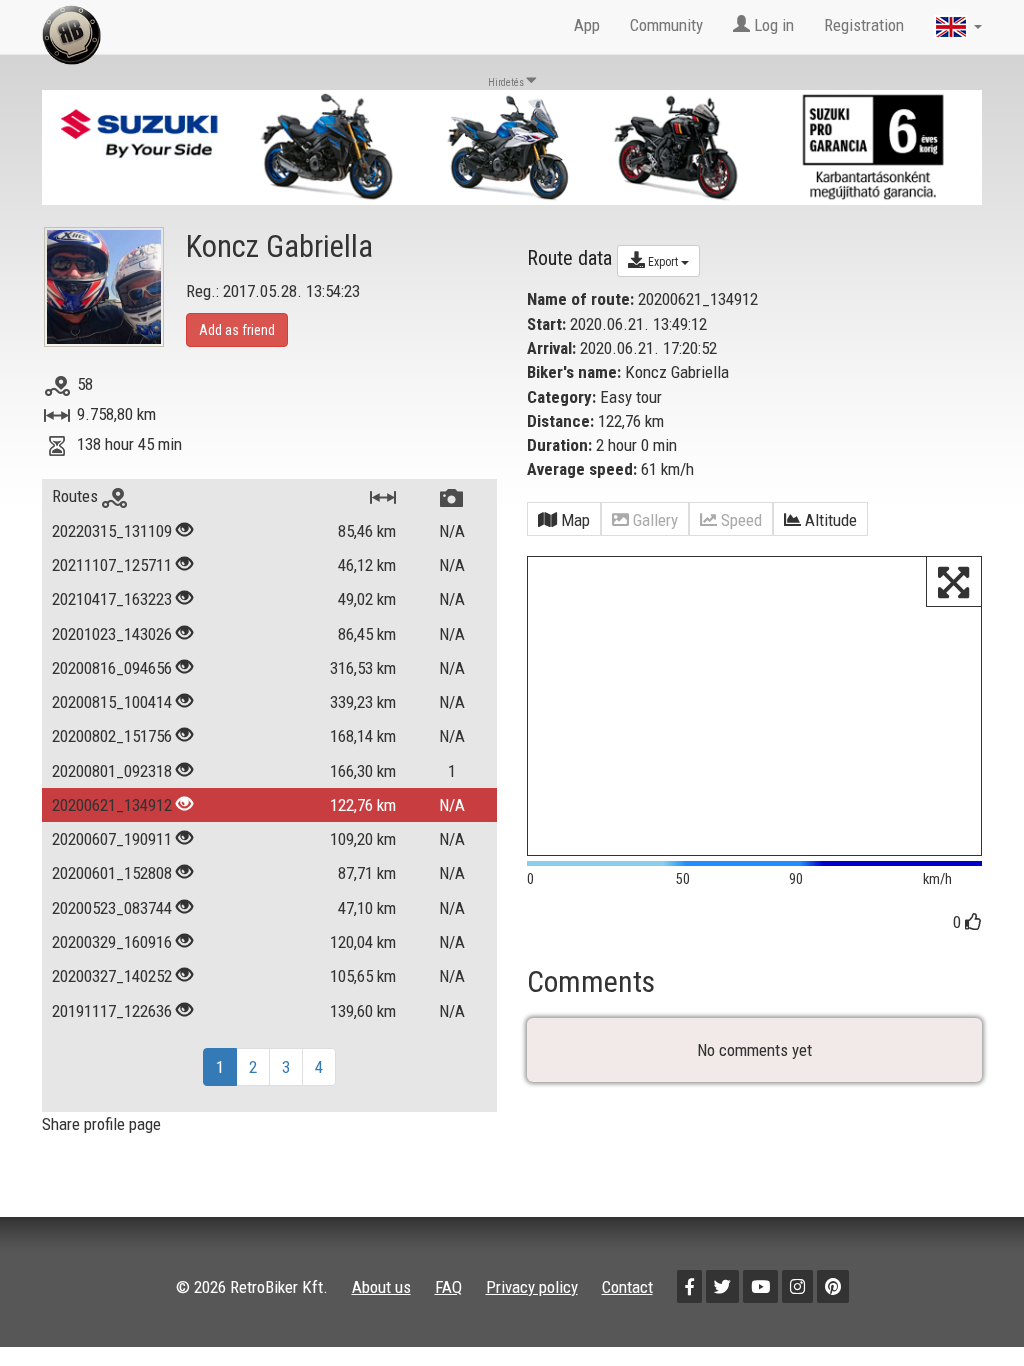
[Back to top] (966, 1308)
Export (663, 262)
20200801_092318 (112, 771)
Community (666, 25)
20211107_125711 (112, 565)
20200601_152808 (112, 873)
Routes (77, 496)
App (587, 25)
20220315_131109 (112, 531)
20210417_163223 (112, 599)
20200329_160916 (112, 942)
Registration (864, 25)
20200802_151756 (112, 736)
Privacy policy (532, 1287)
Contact (627, 1287)
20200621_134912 (112, 805)
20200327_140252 (112, 976)
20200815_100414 (112, 702)
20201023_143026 (112, 634)
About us (381, 1287)
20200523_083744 (112, 908)
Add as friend (237, 330)
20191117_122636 (112, 1011)
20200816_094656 (112, 668)
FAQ (448, 1287)
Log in (772, 25)
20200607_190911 (112, 839)
